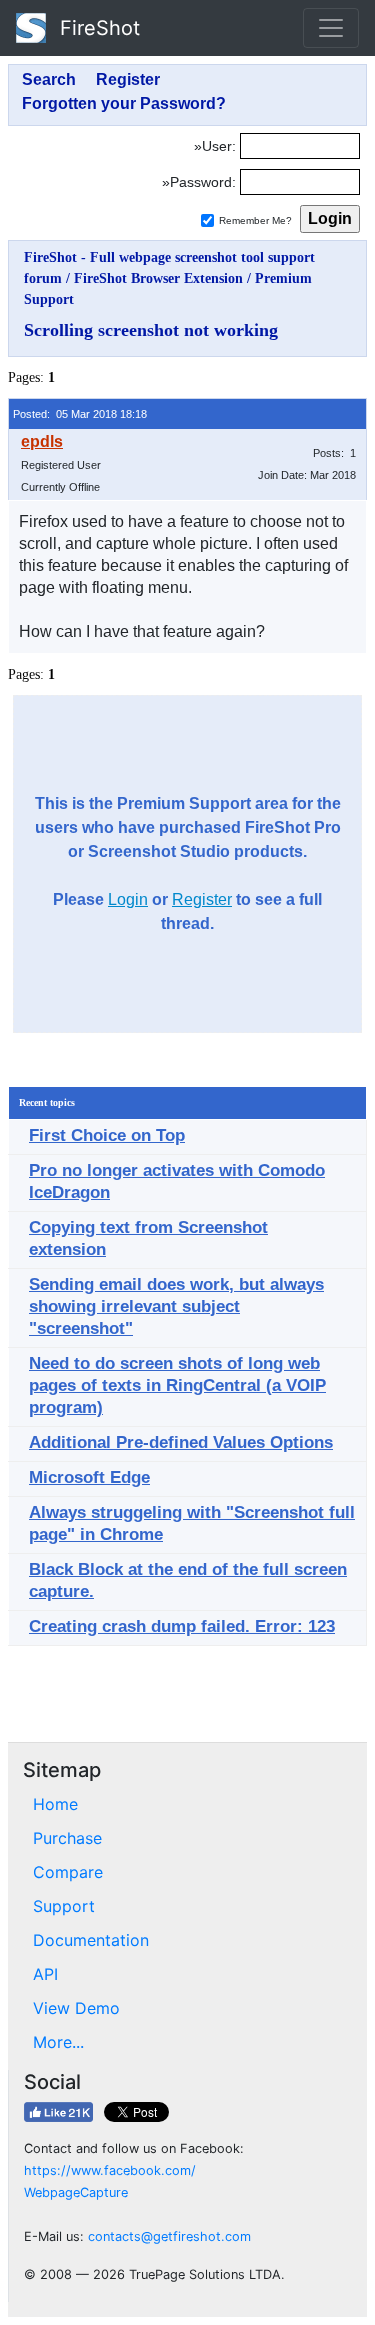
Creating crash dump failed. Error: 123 (182, 1626)
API (45, 1974)
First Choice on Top (107, 1135)
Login (128, 899)
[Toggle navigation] (331, 28)
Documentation (91, 1940)
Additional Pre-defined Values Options (181, 1442)
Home (55, 1804)
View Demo (76, 2008)
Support (64, 1906)
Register (202, 899)
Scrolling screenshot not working (151, 330)
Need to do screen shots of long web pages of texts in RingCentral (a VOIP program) (177, 1385)
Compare (68, 1872)
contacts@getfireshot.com (169, 2236)
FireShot (97, 28)
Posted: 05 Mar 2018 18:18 (80, 414)
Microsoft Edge (89, 1477)
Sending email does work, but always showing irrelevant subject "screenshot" (176, 1306)
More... (58, 2042)
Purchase (67, 1838)
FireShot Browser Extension (158, 278)
